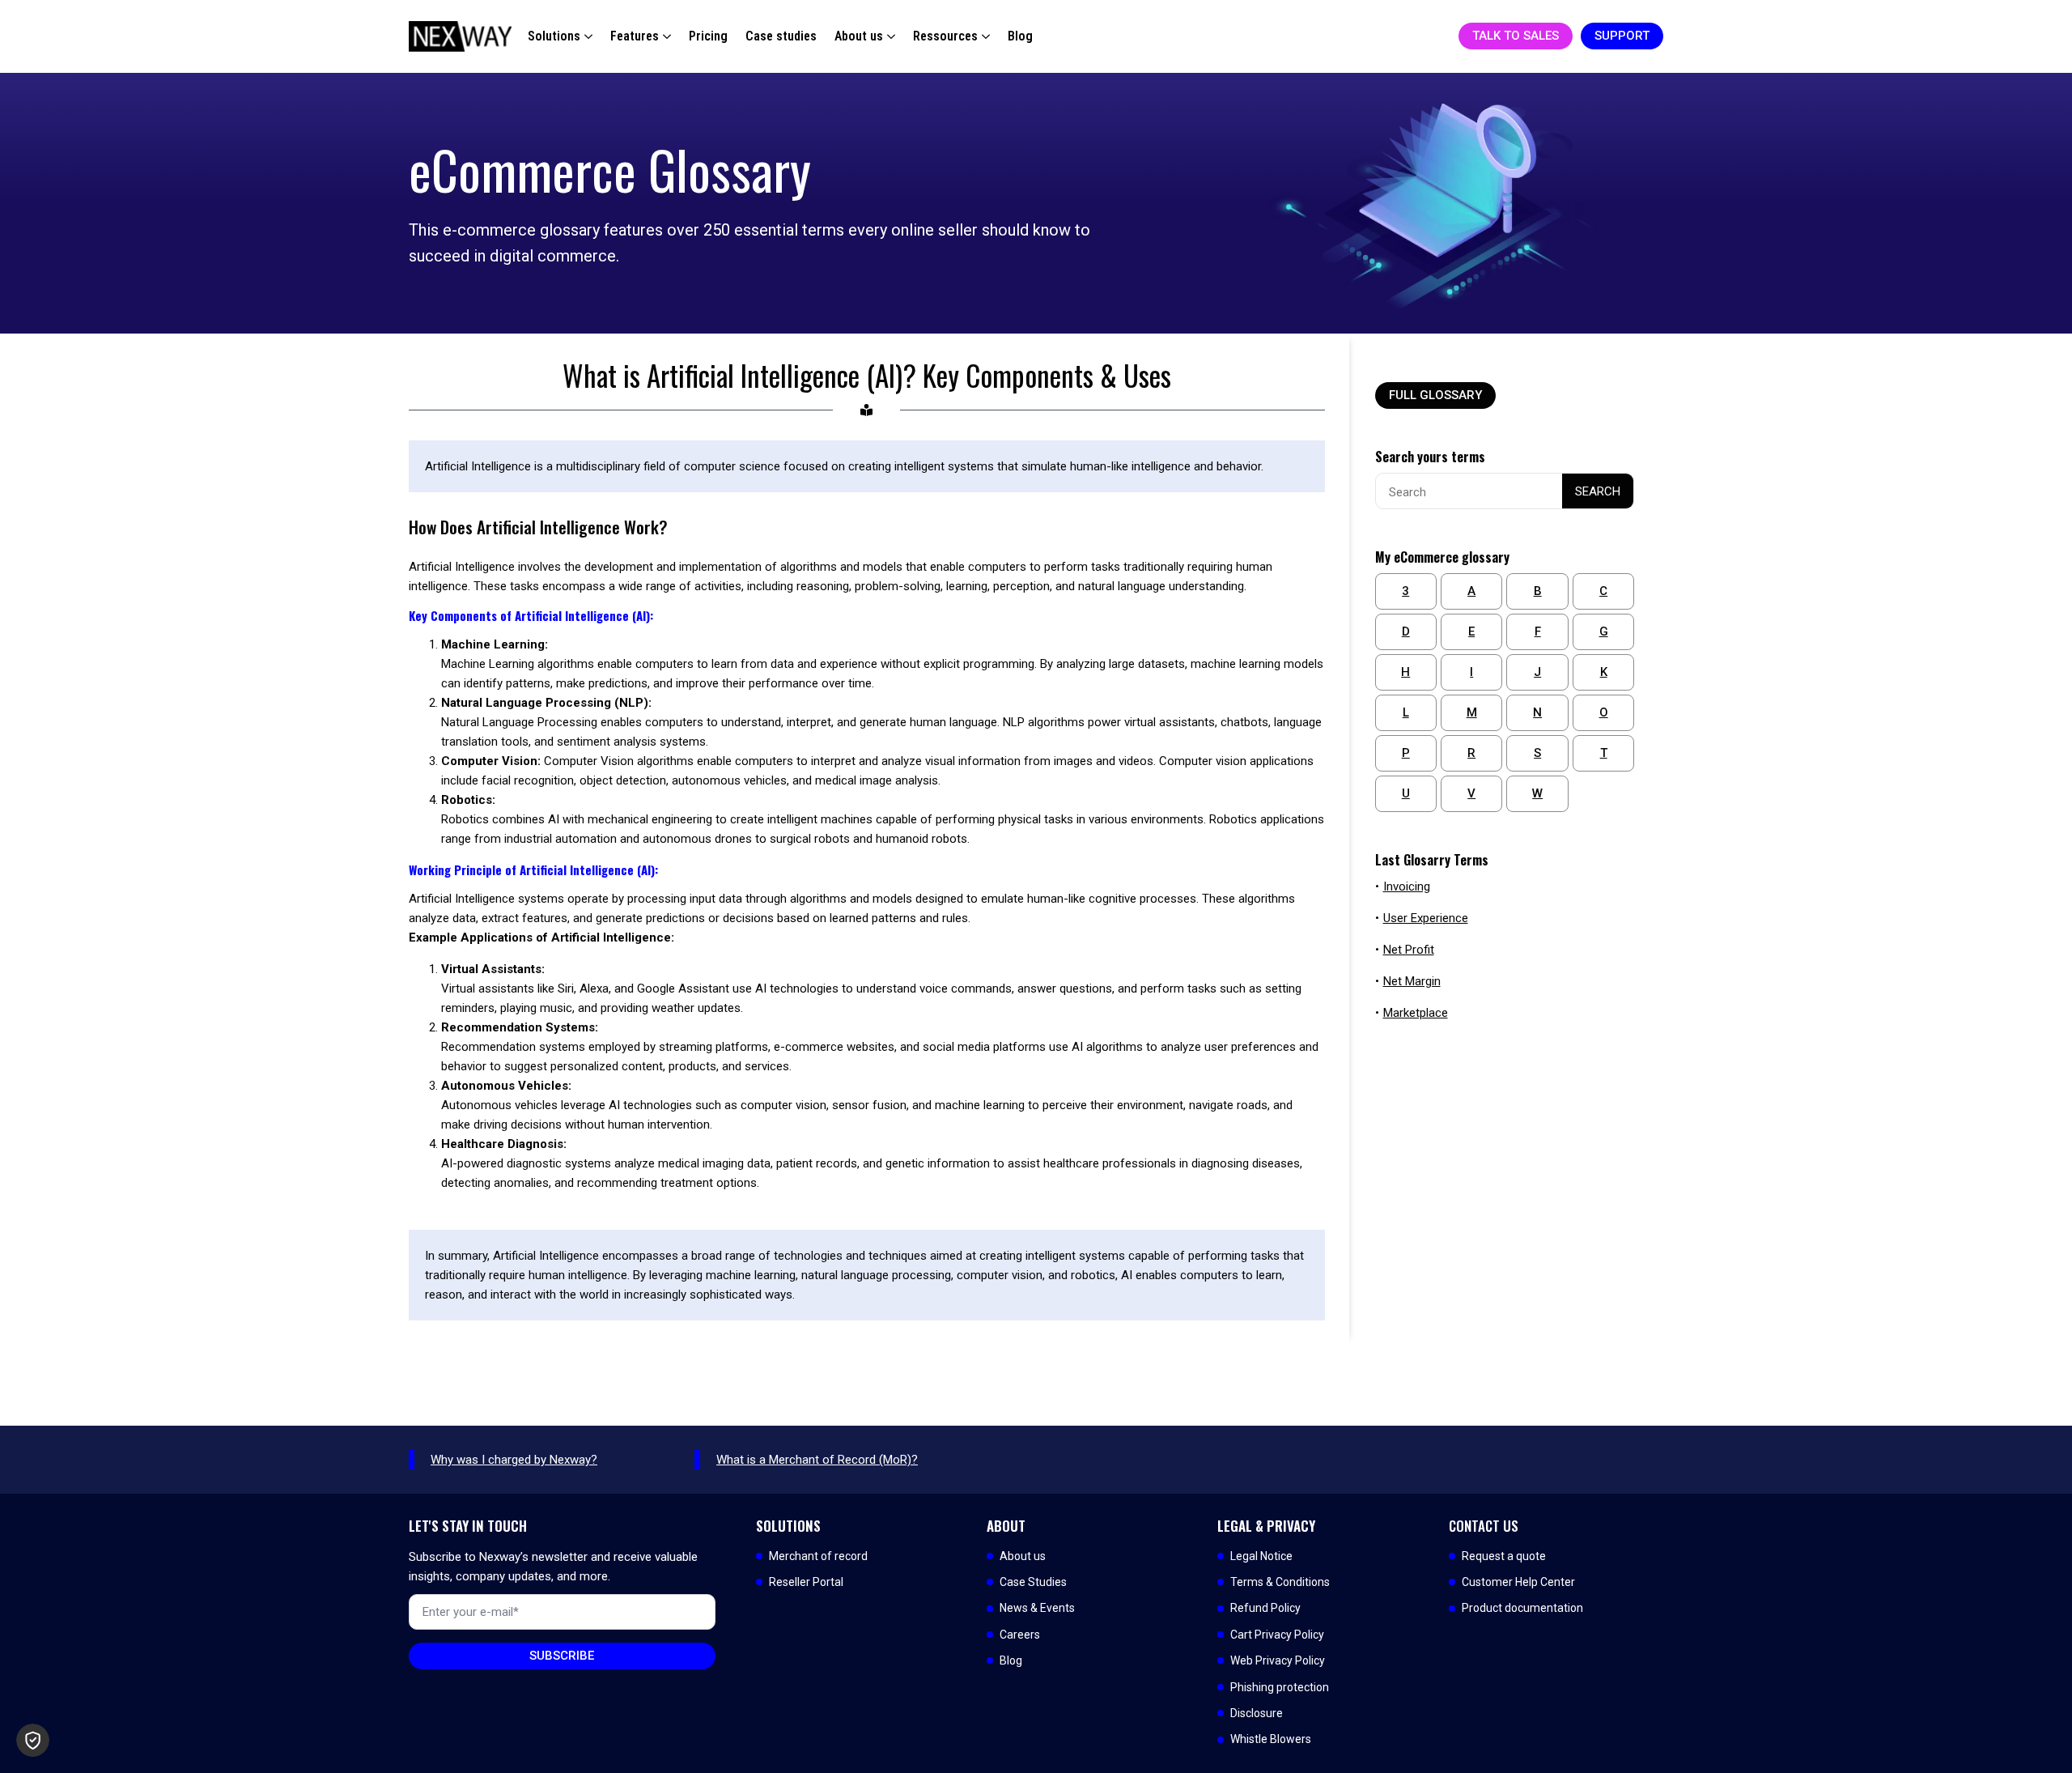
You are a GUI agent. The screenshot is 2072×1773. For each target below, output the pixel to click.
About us (859, 36)
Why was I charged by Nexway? (514, 1460)
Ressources (945, 36)
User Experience (1426, 918)
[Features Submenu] (665, 36)
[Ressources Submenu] (984, 36)
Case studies (781, 36)
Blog (1020, 36)
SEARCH (1598, 491)
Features (635, 36)
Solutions (554, 36)
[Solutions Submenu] (586, 36)
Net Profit (1409, 950)
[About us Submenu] (889, 36)
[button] (33, 1740)
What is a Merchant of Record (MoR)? (817, 1460)
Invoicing (1407, 886)
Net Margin (1412, 981)
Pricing (708, 36)
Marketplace (1416, 1013)
